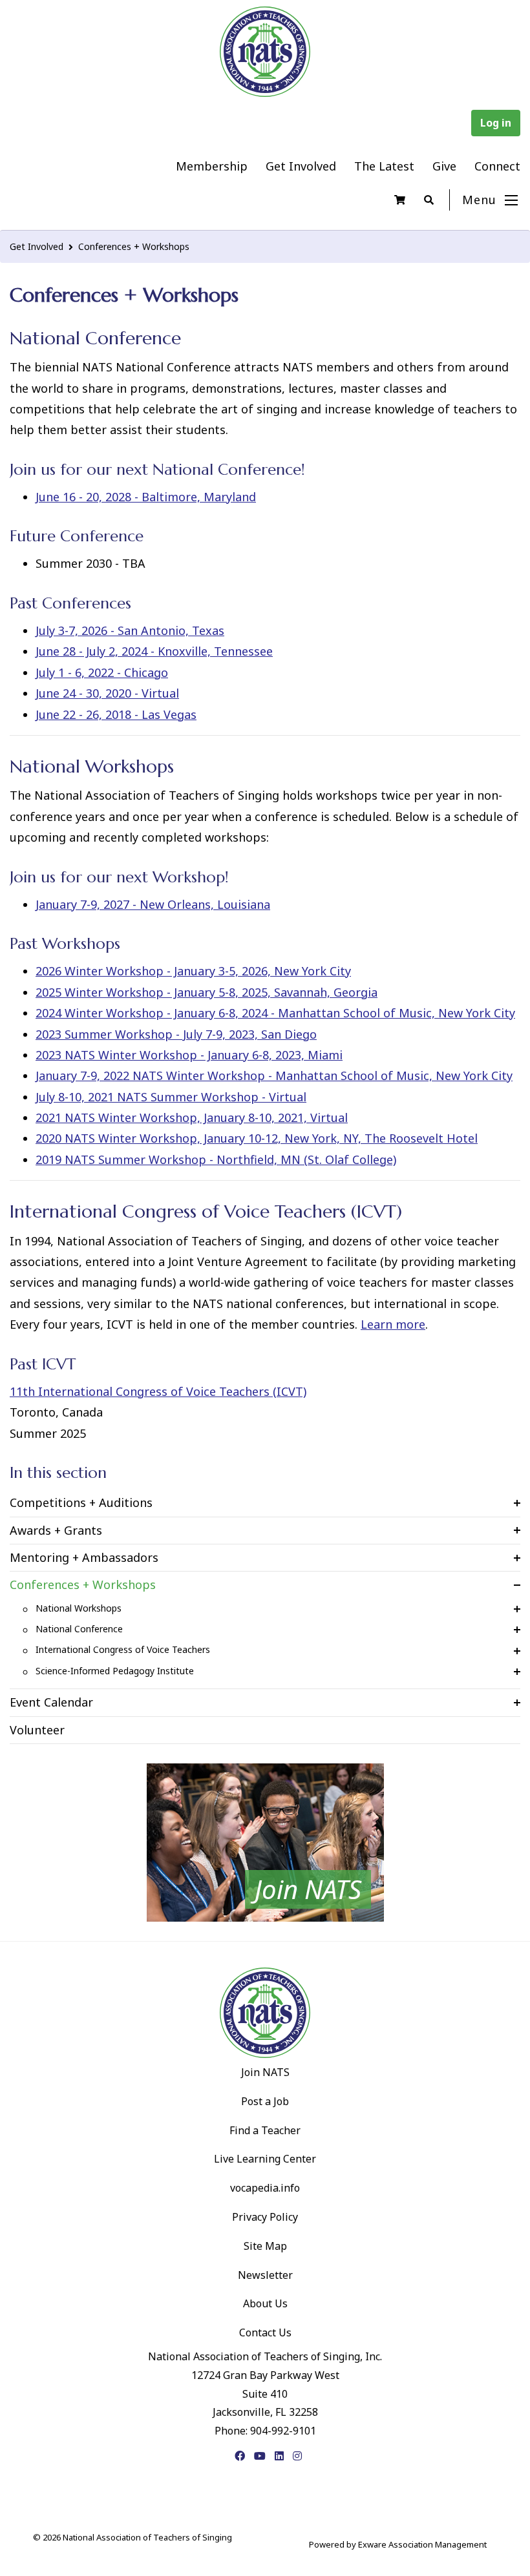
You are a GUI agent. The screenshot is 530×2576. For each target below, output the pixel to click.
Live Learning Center (265, 2159)
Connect (497, 166)
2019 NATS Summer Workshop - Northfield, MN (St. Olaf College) (216, 1159)
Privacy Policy (265, 2217)
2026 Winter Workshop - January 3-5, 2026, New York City (193, 971)
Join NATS (265, 2072)
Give (444, 166)
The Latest (384, 166)
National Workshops (79, 1608)
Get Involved (301, 166)
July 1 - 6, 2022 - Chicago (102, 672)
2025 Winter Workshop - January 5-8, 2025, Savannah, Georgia (207, 992)
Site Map (265, 2246)
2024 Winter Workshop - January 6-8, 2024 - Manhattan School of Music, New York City (275, 1013)
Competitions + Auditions (81, 1502)
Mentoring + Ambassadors (84, 1557)
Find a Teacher (265, 2130)
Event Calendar (51, 1702)
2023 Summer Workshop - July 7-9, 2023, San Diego (176, 1034)
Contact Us (265, 2332)
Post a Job (265, 2101)
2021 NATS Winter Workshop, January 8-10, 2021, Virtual (192, 1117)
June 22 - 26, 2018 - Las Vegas (116, 714)
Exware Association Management (422, 2544)
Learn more (393, 1324)
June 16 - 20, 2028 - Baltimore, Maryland (146, 497)
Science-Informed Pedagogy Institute (115, 1671)
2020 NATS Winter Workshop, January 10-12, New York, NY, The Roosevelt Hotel (257, 1138)
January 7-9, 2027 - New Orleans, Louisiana (153, 904)
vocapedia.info (265, 2188)
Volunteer (37, 1730)
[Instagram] (297, 2456)
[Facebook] (240, 2456)
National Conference (79, 1629)
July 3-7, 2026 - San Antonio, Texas (130, 630)
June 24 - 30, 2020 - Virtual (107, 693)
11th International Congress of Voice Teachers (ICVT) (158, 1391)
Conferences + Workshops (134, 246)
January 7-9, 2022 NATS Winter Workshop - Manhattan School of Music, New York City (274, 1075)
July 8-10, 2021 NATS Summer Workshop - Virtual (171, 1097)
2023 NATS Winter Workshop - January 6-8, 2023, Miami (189, 1055)
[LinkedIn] (279, 2456)
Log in (496, 123)
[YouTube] (260, 2456)
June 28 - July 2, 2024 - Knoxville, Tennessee (154, 651)
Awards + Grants (56, 1530)
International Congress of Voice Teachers (123, 1649)
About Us (265, 2303)
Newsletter (265, 2275)
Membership (212, 166)
